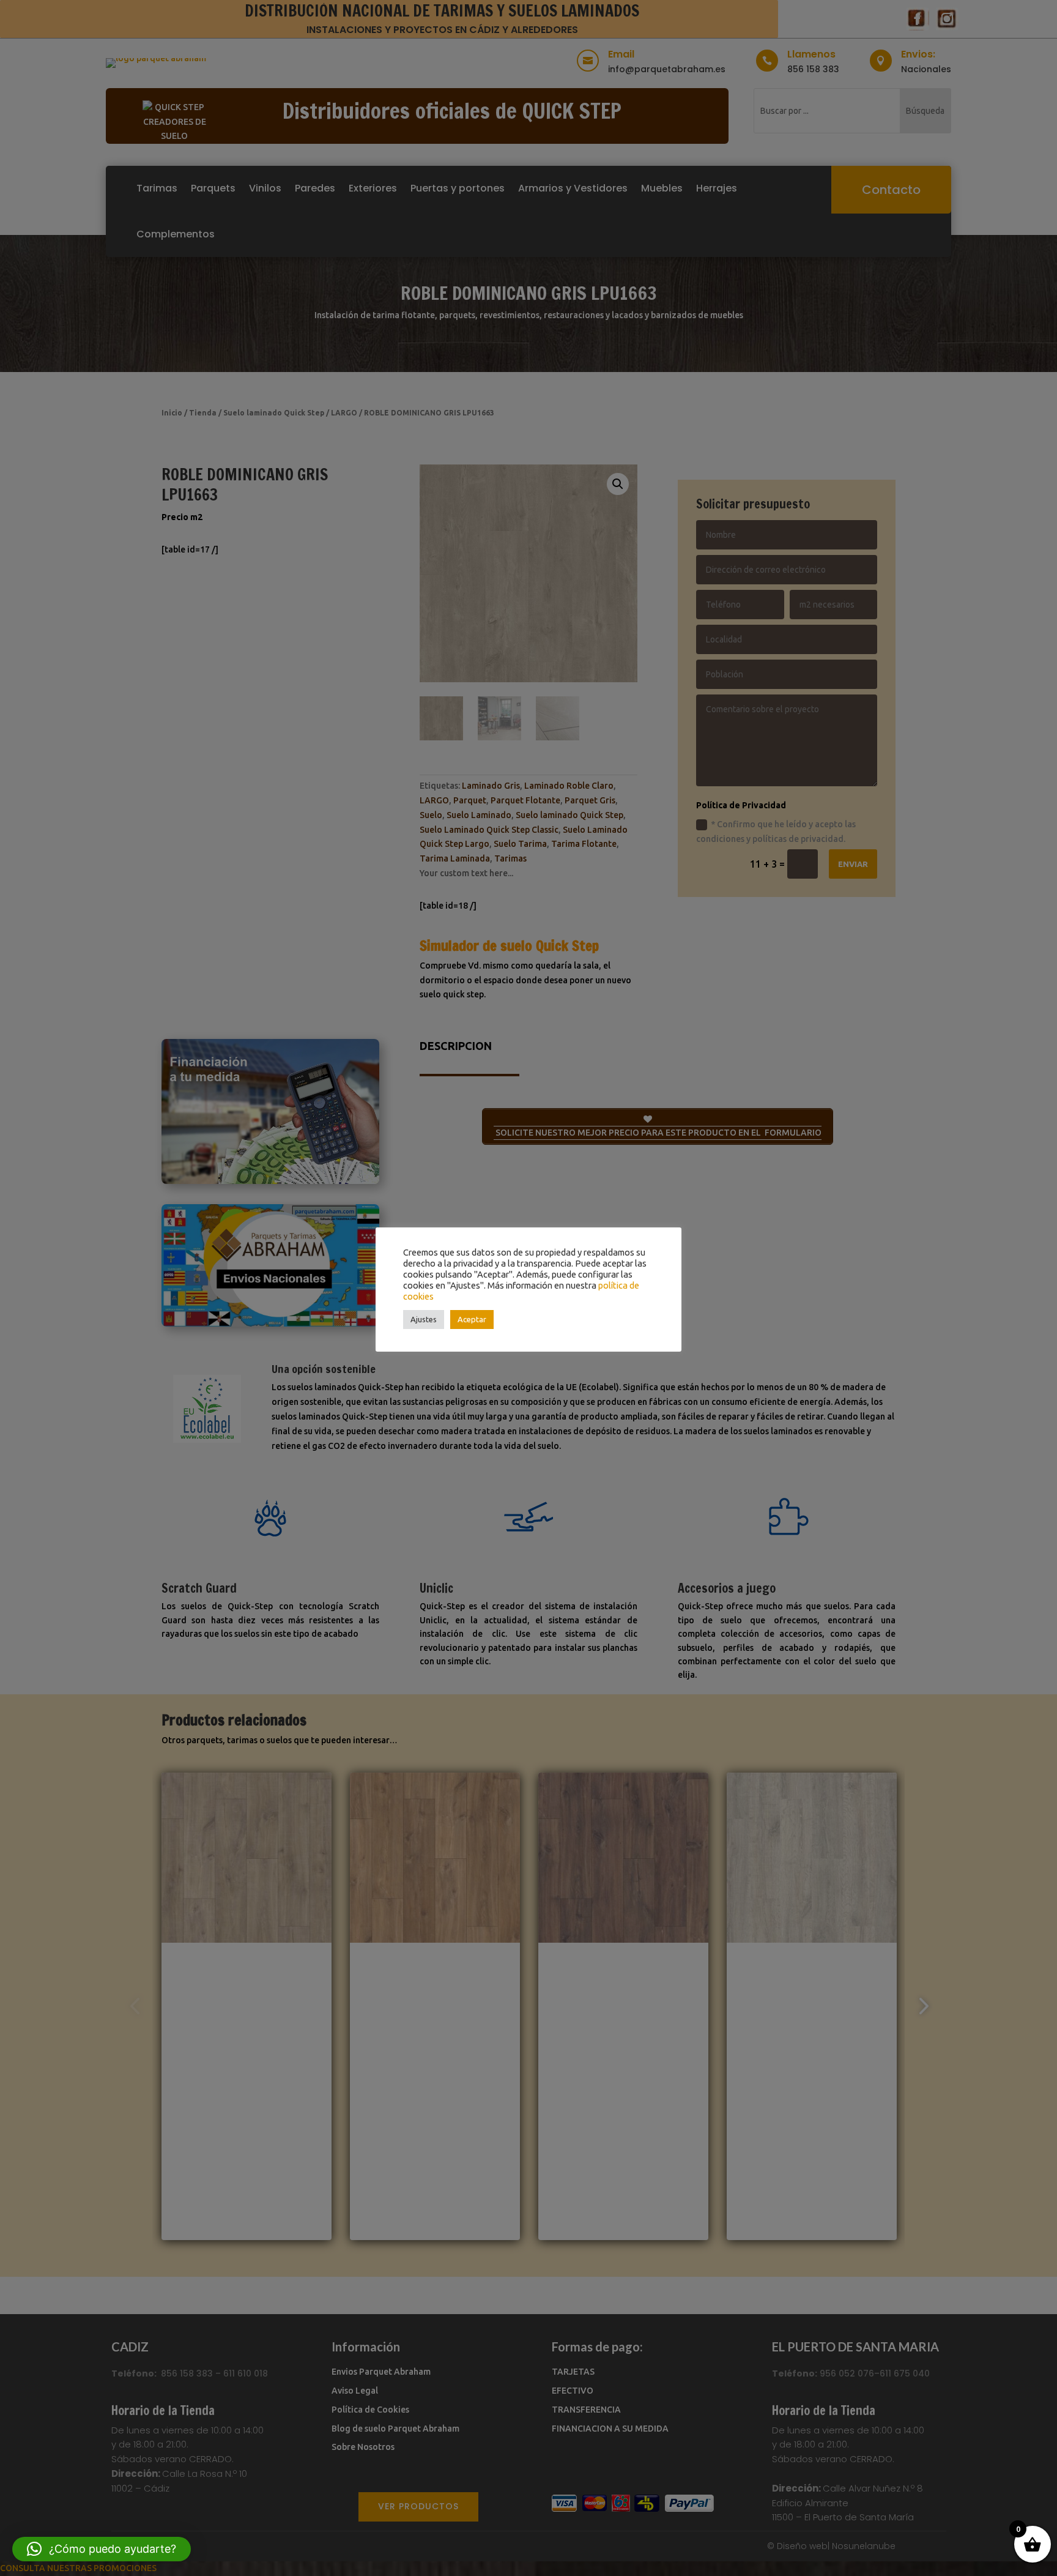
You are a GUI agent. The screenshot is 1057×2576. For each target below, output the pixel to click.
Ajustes (424, 1319)
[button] (102, 2549)
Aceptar (472, 1319)
